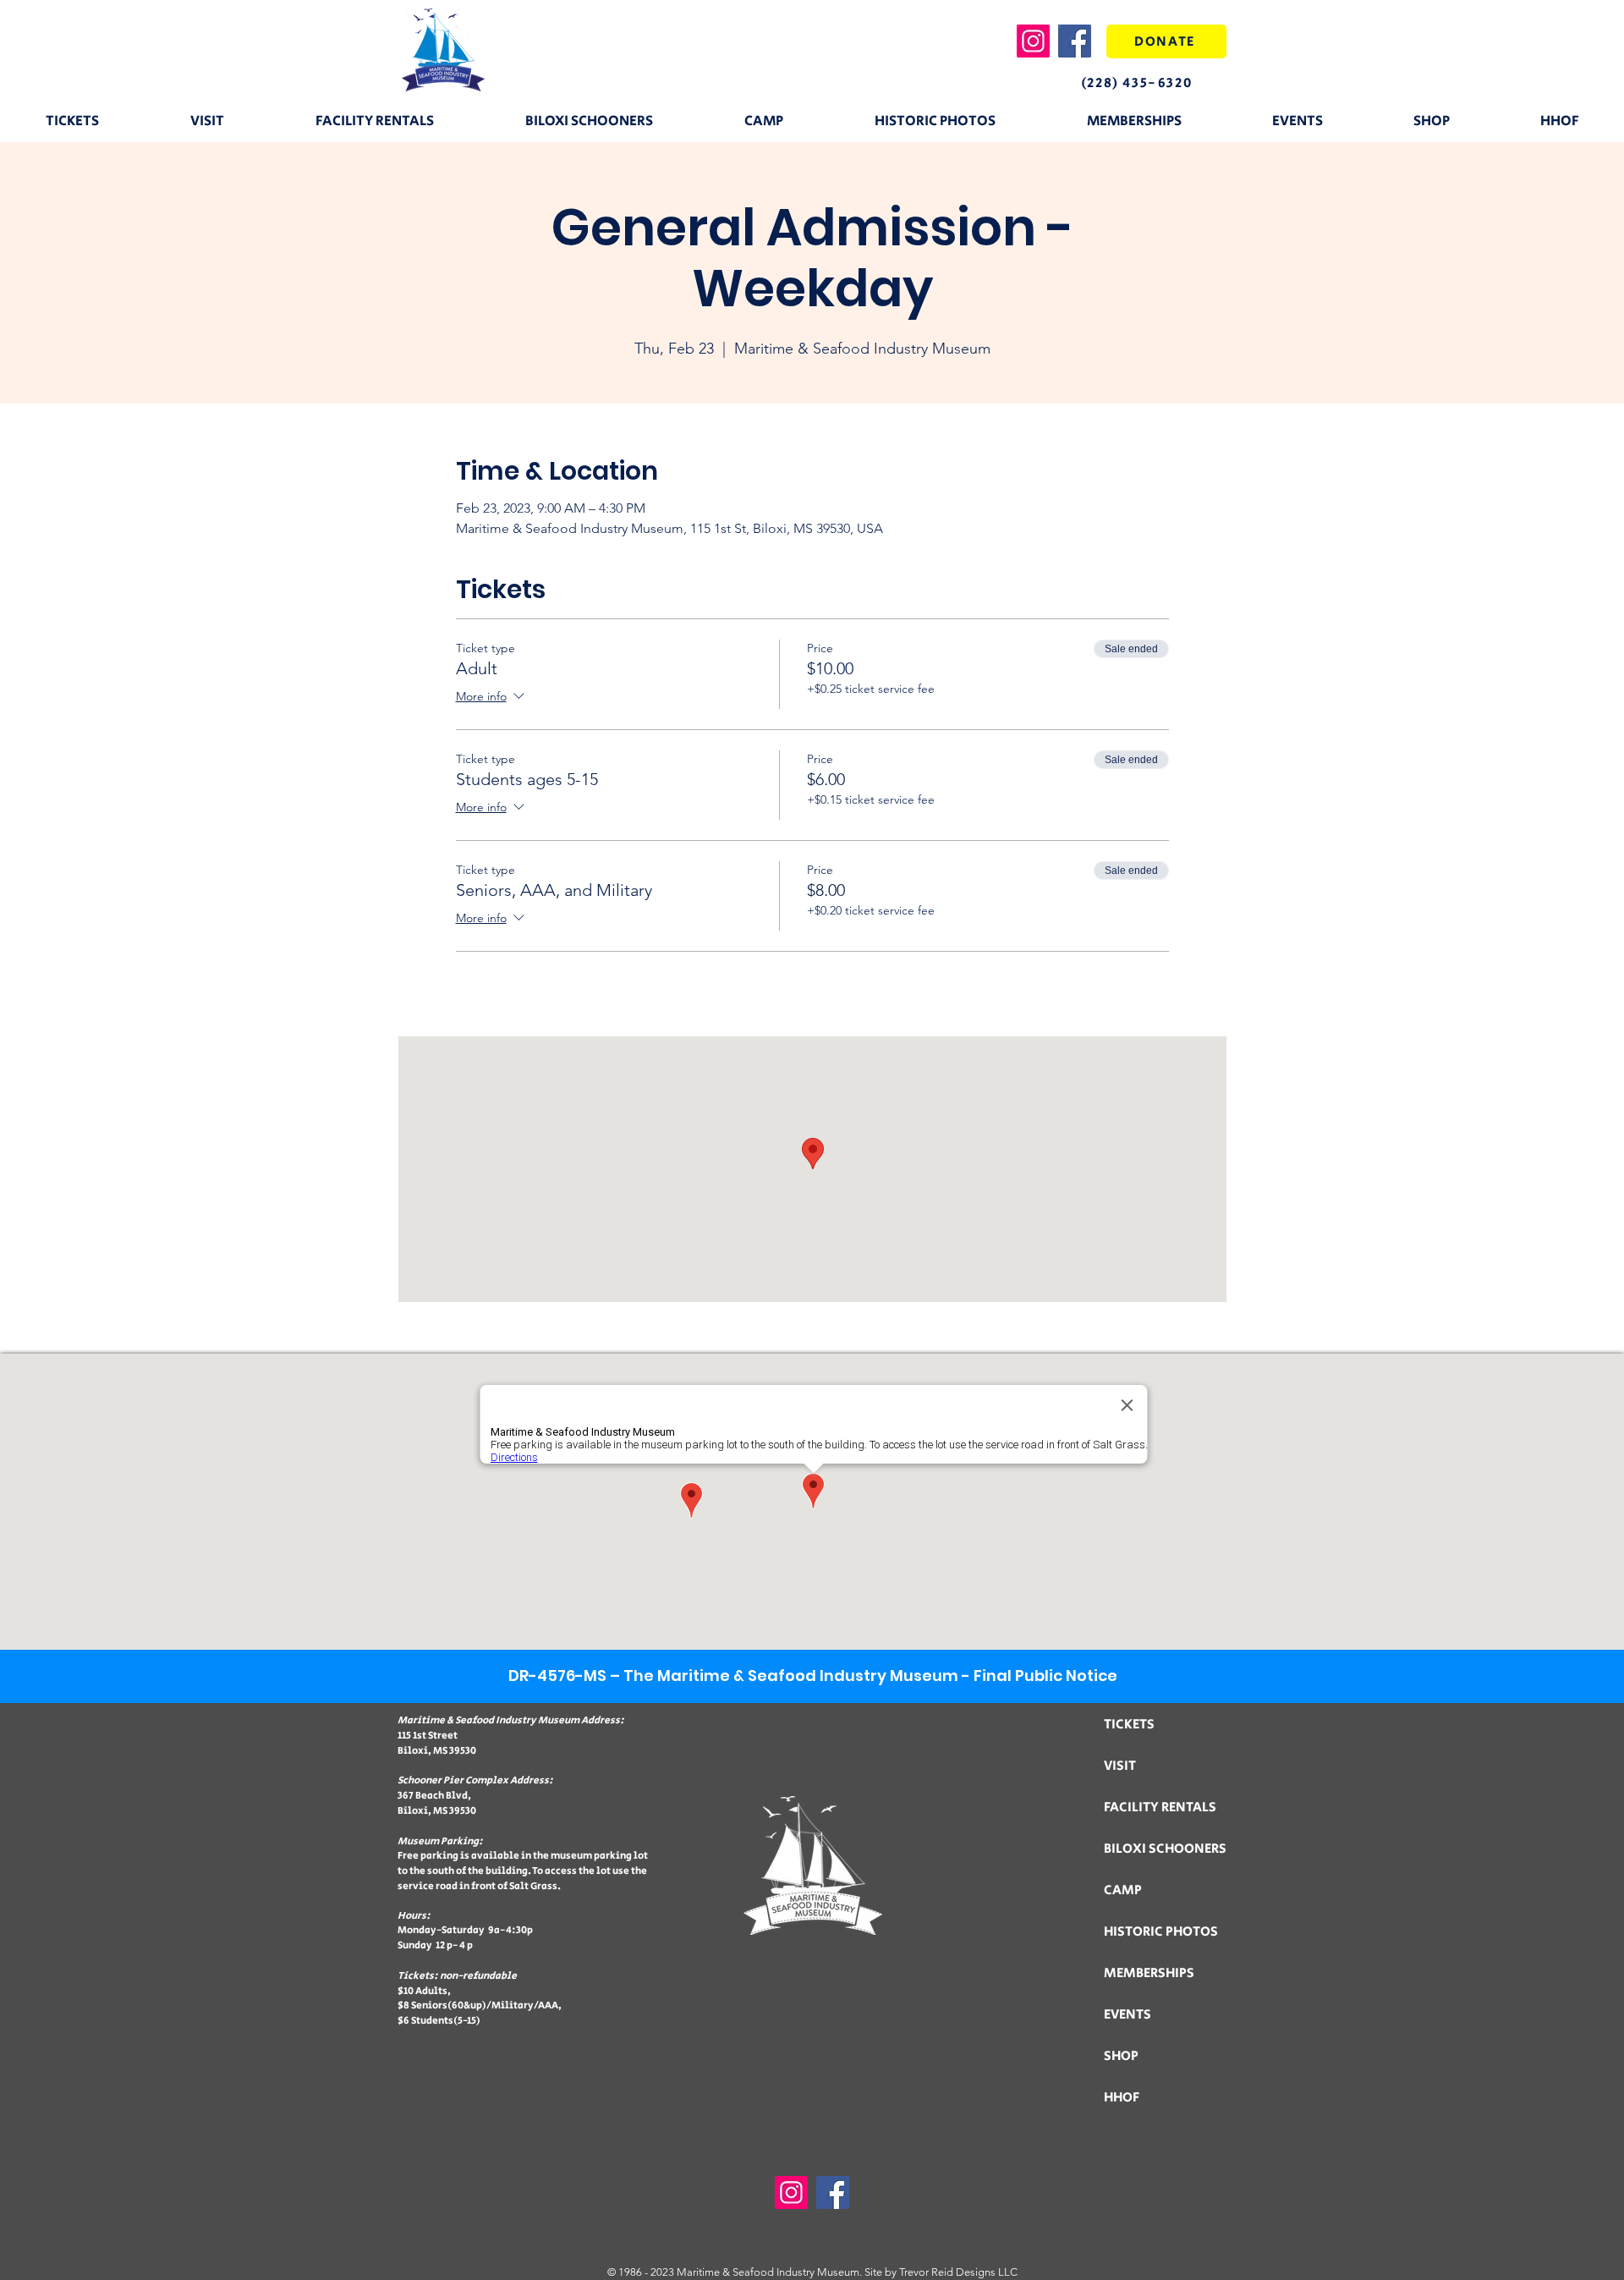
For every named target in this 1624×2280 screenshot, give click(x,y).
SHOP (1121, 2056)
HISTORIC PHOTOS (1161, 1932)
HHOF (1122, 2098)
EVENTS (1127, 2015)
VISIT (1120, 1766)
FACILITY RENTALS (1160, 1808)
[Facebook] (1075, 41)
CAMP (1123, 1890)
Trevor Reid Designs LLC (958, 2272)
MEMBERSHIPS (1149, 1973)
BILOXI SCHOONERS (1165, 1849)
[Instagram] (1033, 41)
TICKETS (1129, 1725)
